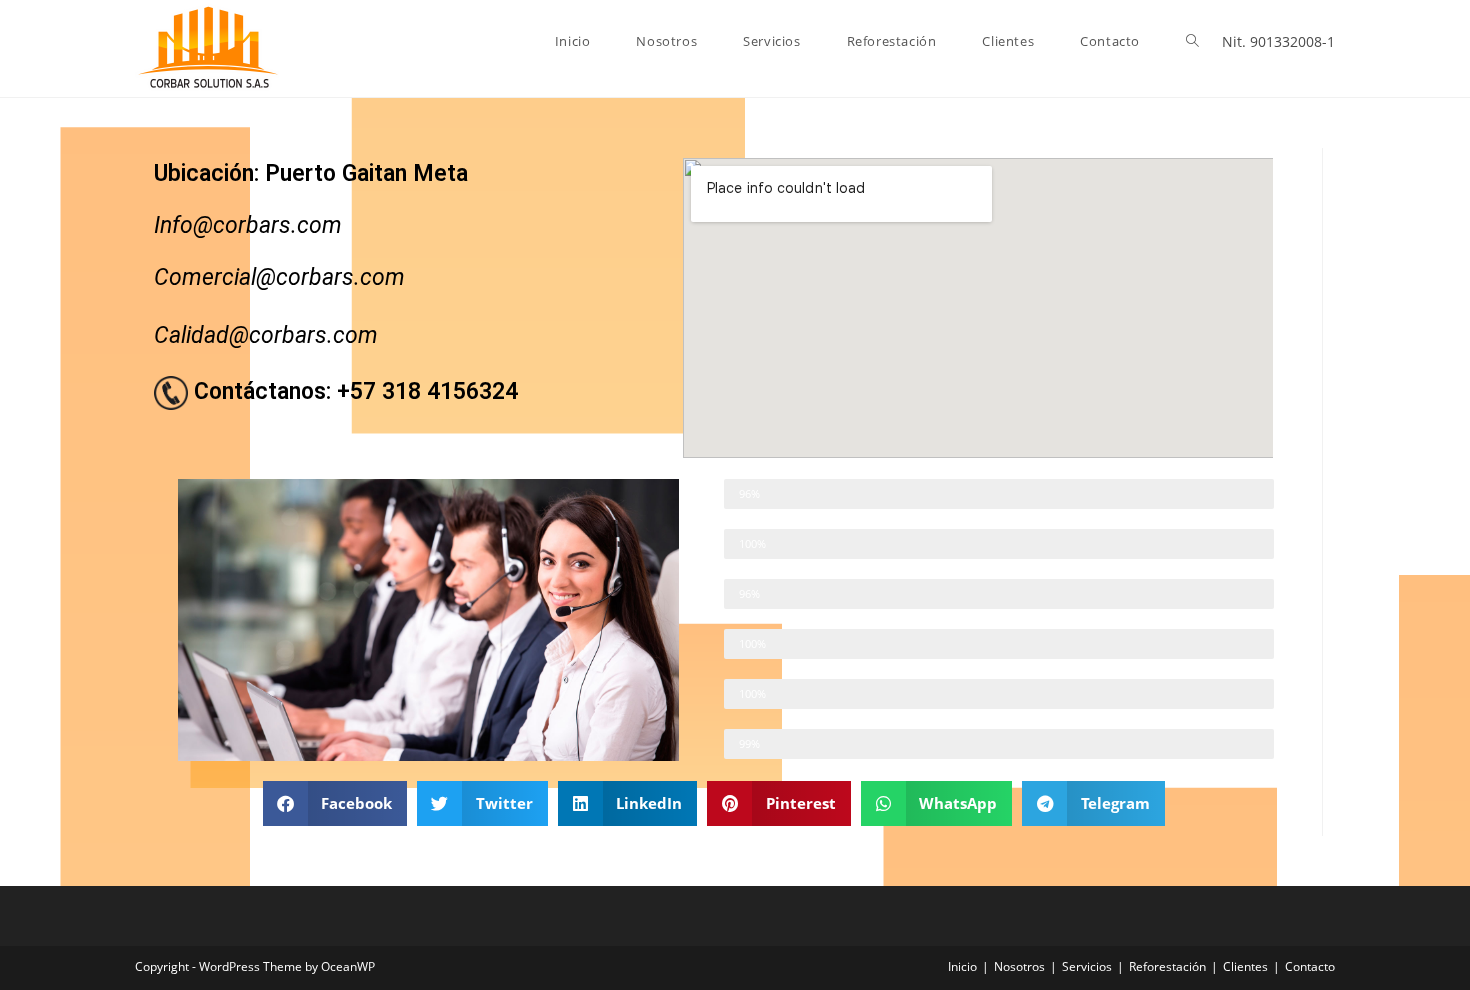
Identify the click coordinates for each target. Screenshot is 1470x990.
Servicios (1087, 966)
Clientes (1245, 966)
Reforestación (1167, 966)
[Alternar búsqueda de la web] (1192, 41)
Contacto (1310, 966)
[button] (335, 803)
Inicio (962, 966)
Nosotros (1019, 966)
